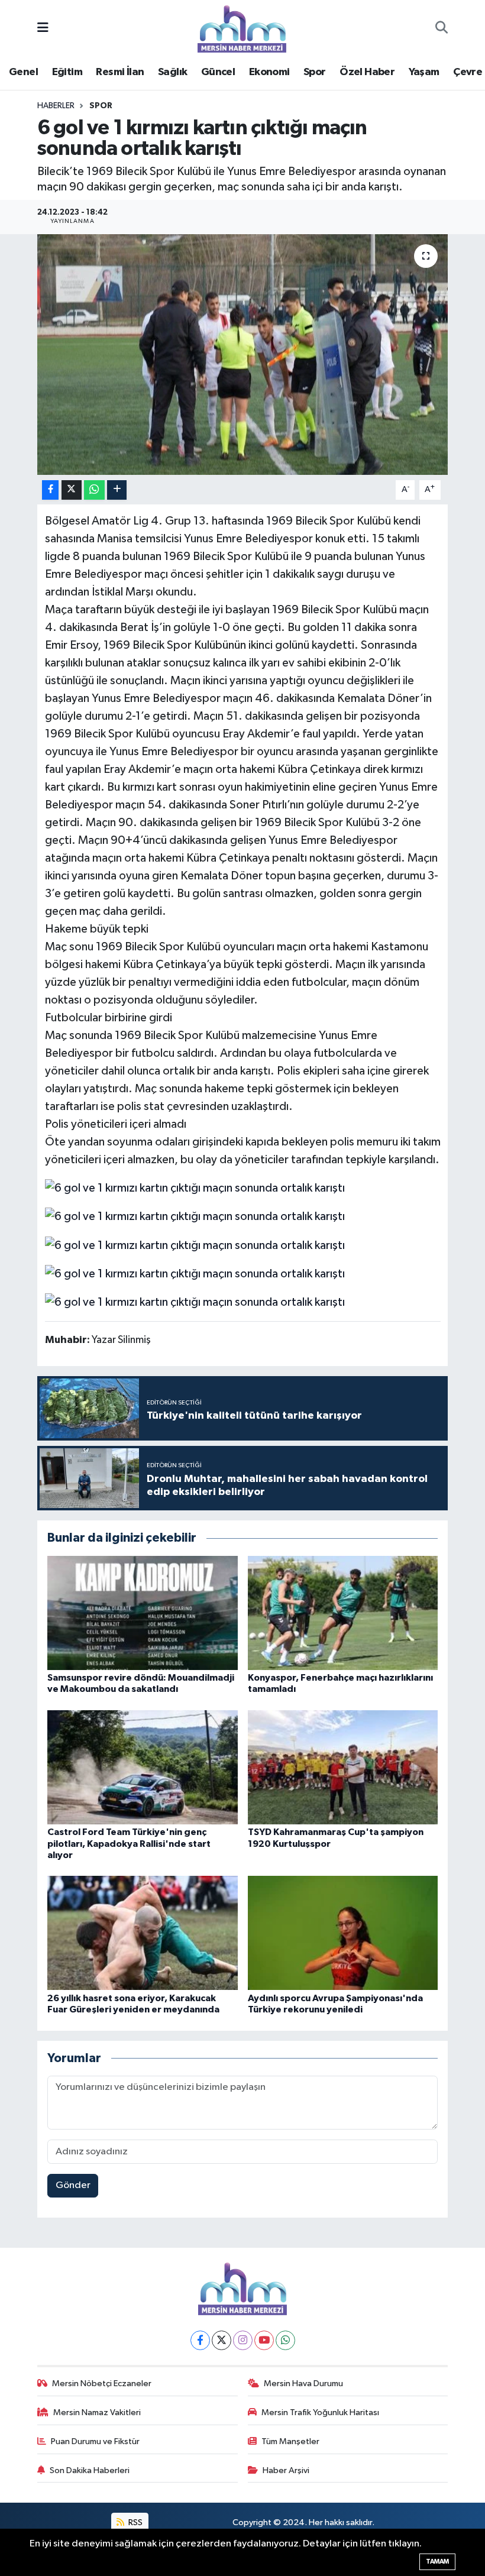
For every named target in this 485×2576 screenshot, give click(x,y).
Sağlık (172, 72)
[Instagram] (243, 2340)
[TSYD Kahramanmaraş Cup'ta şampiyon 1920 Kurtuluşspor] (343, 1767)
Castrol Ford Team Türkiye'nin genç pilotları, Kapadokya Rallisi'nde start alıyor (129, 1843)
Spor (315, 72)
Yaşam (424, 72)
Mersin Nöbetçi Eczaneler (102, 2384)
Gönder (73, 2185)
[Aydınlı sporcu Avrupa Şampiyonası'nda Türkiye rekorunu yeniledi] (343, 1933)
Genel (23, 72)
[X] (222, 2340)
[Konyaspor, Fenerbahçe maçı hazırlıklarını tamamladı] (343, 1612)
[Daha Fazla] (117, 490)
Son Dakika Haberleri (90, 2470)
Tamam (437, 2562)
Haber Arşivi (286, 2470)
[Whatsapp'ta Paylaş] (94, 490)
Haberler (56, 106)
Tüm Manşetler (290, 2441)
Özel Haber (367, 72)
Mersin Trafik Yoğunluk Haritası (320, 2412)
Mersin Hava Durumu (303, 2384)
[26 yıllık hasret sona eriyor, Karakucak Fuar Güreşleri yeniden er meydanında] (143, 1933)
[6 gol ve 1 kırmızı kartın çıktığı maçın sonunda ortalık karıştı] (243, 355)
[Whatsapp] (285, 2340)
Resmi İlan (120, 72)
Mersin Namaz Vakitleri (97, 2412)
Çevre (468, 72)
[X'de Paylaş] (72, 490)
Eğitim (67, 72)
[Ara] (442, 29)
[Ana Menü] (43, 29)
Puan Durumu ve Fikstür (95, 2441)
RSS (135, 2522)
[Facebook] (200, 2340)
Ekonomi (269, 72)
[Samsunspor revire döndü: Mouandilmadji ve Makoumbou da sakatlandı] (143, 1612)
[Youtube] (264, 2340)
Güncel (218, 72)
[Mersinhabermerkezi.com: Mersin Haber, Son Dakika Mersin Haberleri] (242, 28)
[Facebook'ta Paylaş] (50, 490)
